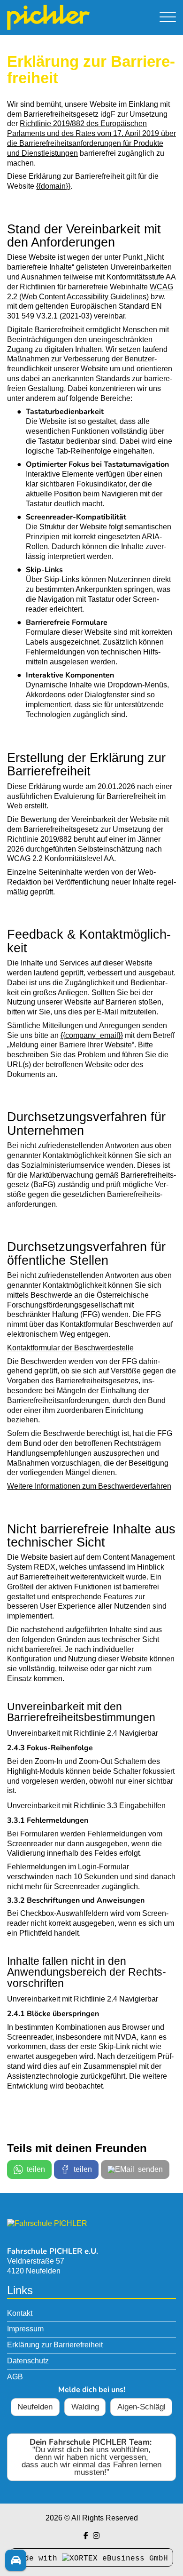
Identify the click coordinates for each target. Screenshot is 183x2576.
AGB (15, 2377)
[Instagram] (96, 2536)
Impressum (25, 2329)
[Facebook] (86, 2536)
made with (38, 2559)
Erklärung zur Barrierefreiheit (55, 2345)
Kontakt (20, 2313)
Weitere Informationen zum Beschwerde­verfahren (89, 1486)
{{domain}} (53, 186)
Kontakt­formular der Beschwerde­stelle (70, 1348)
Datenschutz (28, 2361)
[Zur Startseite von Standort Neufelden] (66, 17)
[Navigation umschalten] (168, 18)
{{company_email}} (92, 1035)
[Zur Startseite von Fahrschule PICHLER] (47, 2223)
